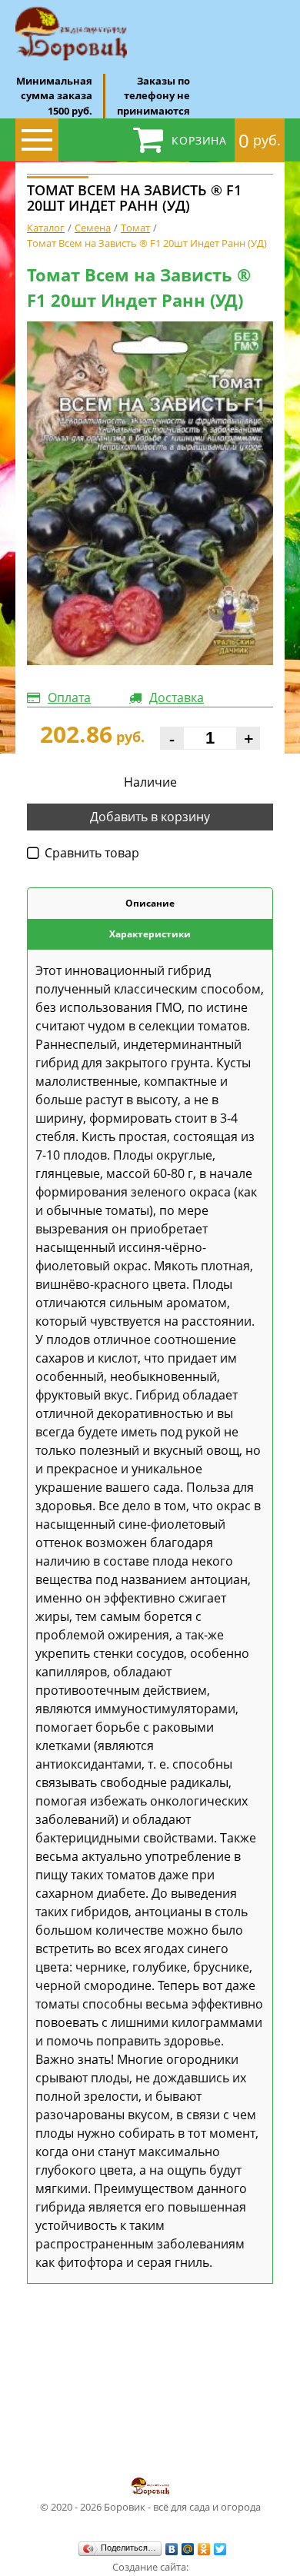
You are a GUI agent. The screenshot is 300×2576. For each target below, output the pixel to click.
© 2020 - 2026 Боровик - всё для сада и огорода (150, 2507)
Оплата (69, 697)
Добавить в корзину (150, 817)
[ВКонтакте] (172, 2549)
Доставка (177, 697)
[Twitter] (220, 2549)
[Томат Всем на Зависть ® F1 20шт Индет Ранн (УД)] (150, 493)
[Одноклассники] (204, 2549)
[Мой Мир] (188, 2549)
